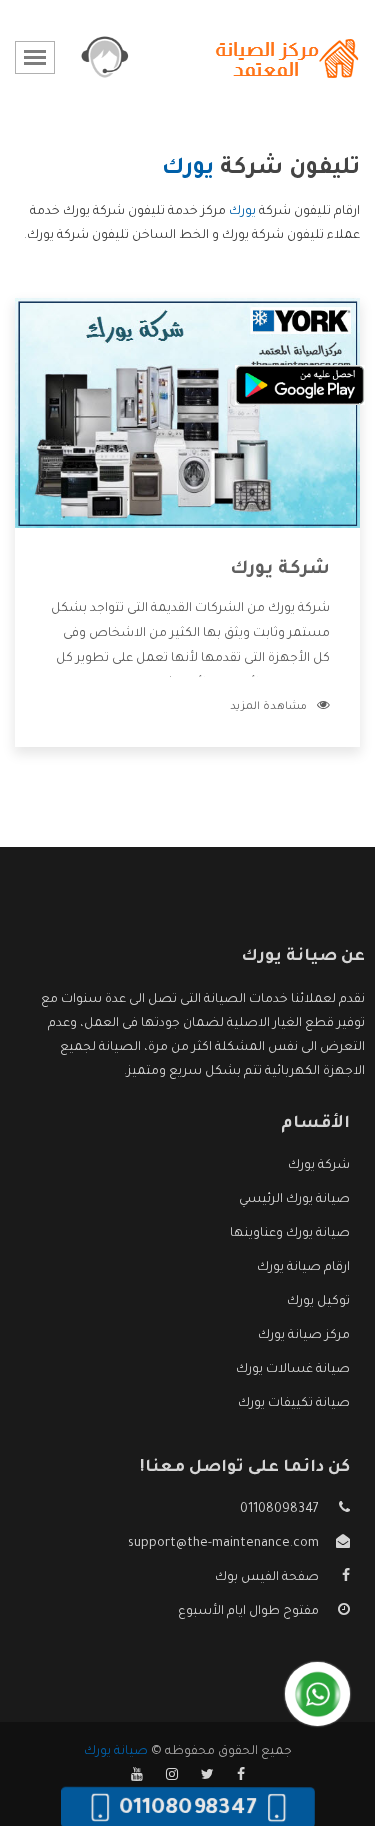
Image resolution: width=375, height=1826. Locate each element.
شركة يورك (280, 570)
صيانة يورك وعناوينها (290, 1234)
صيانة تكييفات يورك (294, 1404)
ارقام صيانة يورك (303, 1268)
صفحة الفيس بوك (267, 1578)
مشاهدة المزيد (268, 707)
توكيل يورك (318, 1302)
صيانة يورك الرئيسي (294, 1200)
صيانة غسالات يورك (293, 1370)
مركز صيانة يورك (304, 1336)
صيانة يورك (116, 1752)
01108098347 (279, 1510)
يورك (242, 212)
